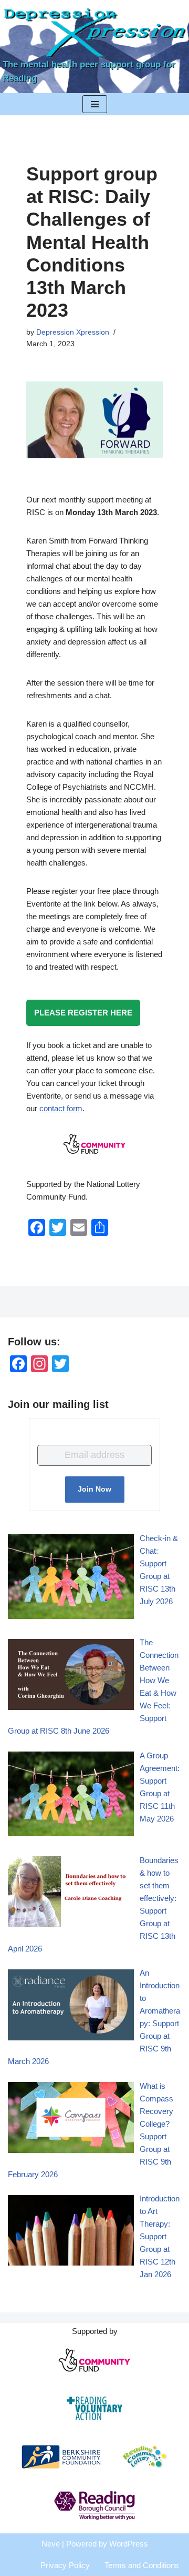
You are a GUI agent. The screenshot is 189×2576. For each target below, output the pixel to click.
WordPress (129, 2544)
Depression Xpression (73, 332)
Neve (51, 2544)
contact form (61, 1108)
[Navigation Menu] (95, 104)
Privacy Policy (65, 2565)
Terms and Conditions (142, 2565)
